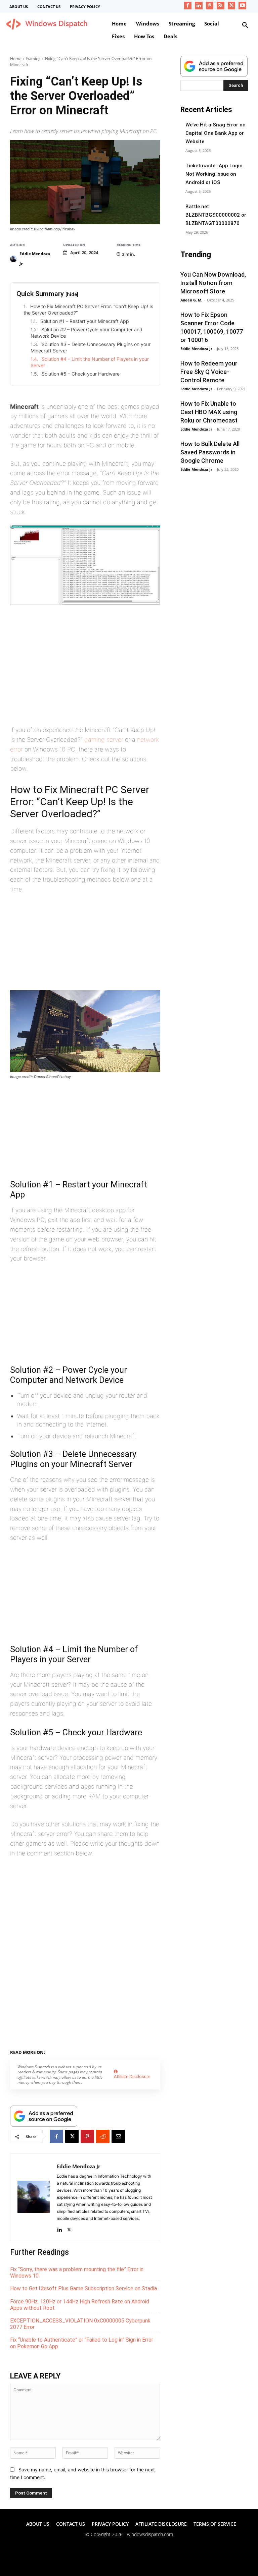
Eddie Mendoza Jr (35, 259)
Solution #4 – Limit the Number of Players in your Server (90, 362)
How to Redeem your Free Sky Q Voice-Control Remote (209, 372)
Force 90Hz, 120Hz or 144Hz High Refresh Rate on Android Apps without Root (80, 2305)
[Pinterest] (210, 6)
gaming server (104, 740)
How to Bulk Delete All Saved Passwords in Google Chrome (210, 452)
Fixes (77, 2051)
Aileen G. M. (191, 300)
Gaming (33, 59)
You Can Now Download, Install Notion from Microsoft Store (213, 283)
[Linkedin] (199, 6)
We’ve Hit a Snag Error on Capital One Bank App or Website (216, 133)
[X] (232, 6)
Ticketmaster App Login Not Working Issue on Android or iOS (214, 174)
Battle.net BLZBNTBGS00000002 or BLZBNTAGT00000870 (216, 215)
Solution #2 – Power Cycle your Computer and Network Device (87, 333)
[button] (245, 25)
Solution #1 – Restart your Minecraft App (85, 321)
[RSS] (221, 6)
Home (16, 59)
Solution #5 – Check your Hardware (81, 374)
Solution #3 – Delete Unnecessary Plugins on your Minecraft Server (91, 348)
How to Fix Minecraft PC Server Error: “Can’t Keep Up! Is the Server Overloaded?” (88, 310)
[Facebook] (188, 6)
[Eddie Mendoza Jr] (14, 259)
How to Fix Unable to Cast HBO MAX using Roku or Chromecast (209, 412)
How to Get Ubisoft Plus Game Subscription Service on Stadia (83, 2288)
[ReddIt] (103, 2136)
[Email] (118, 2136)
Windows (97, 2051)
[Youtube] (242, 6)
